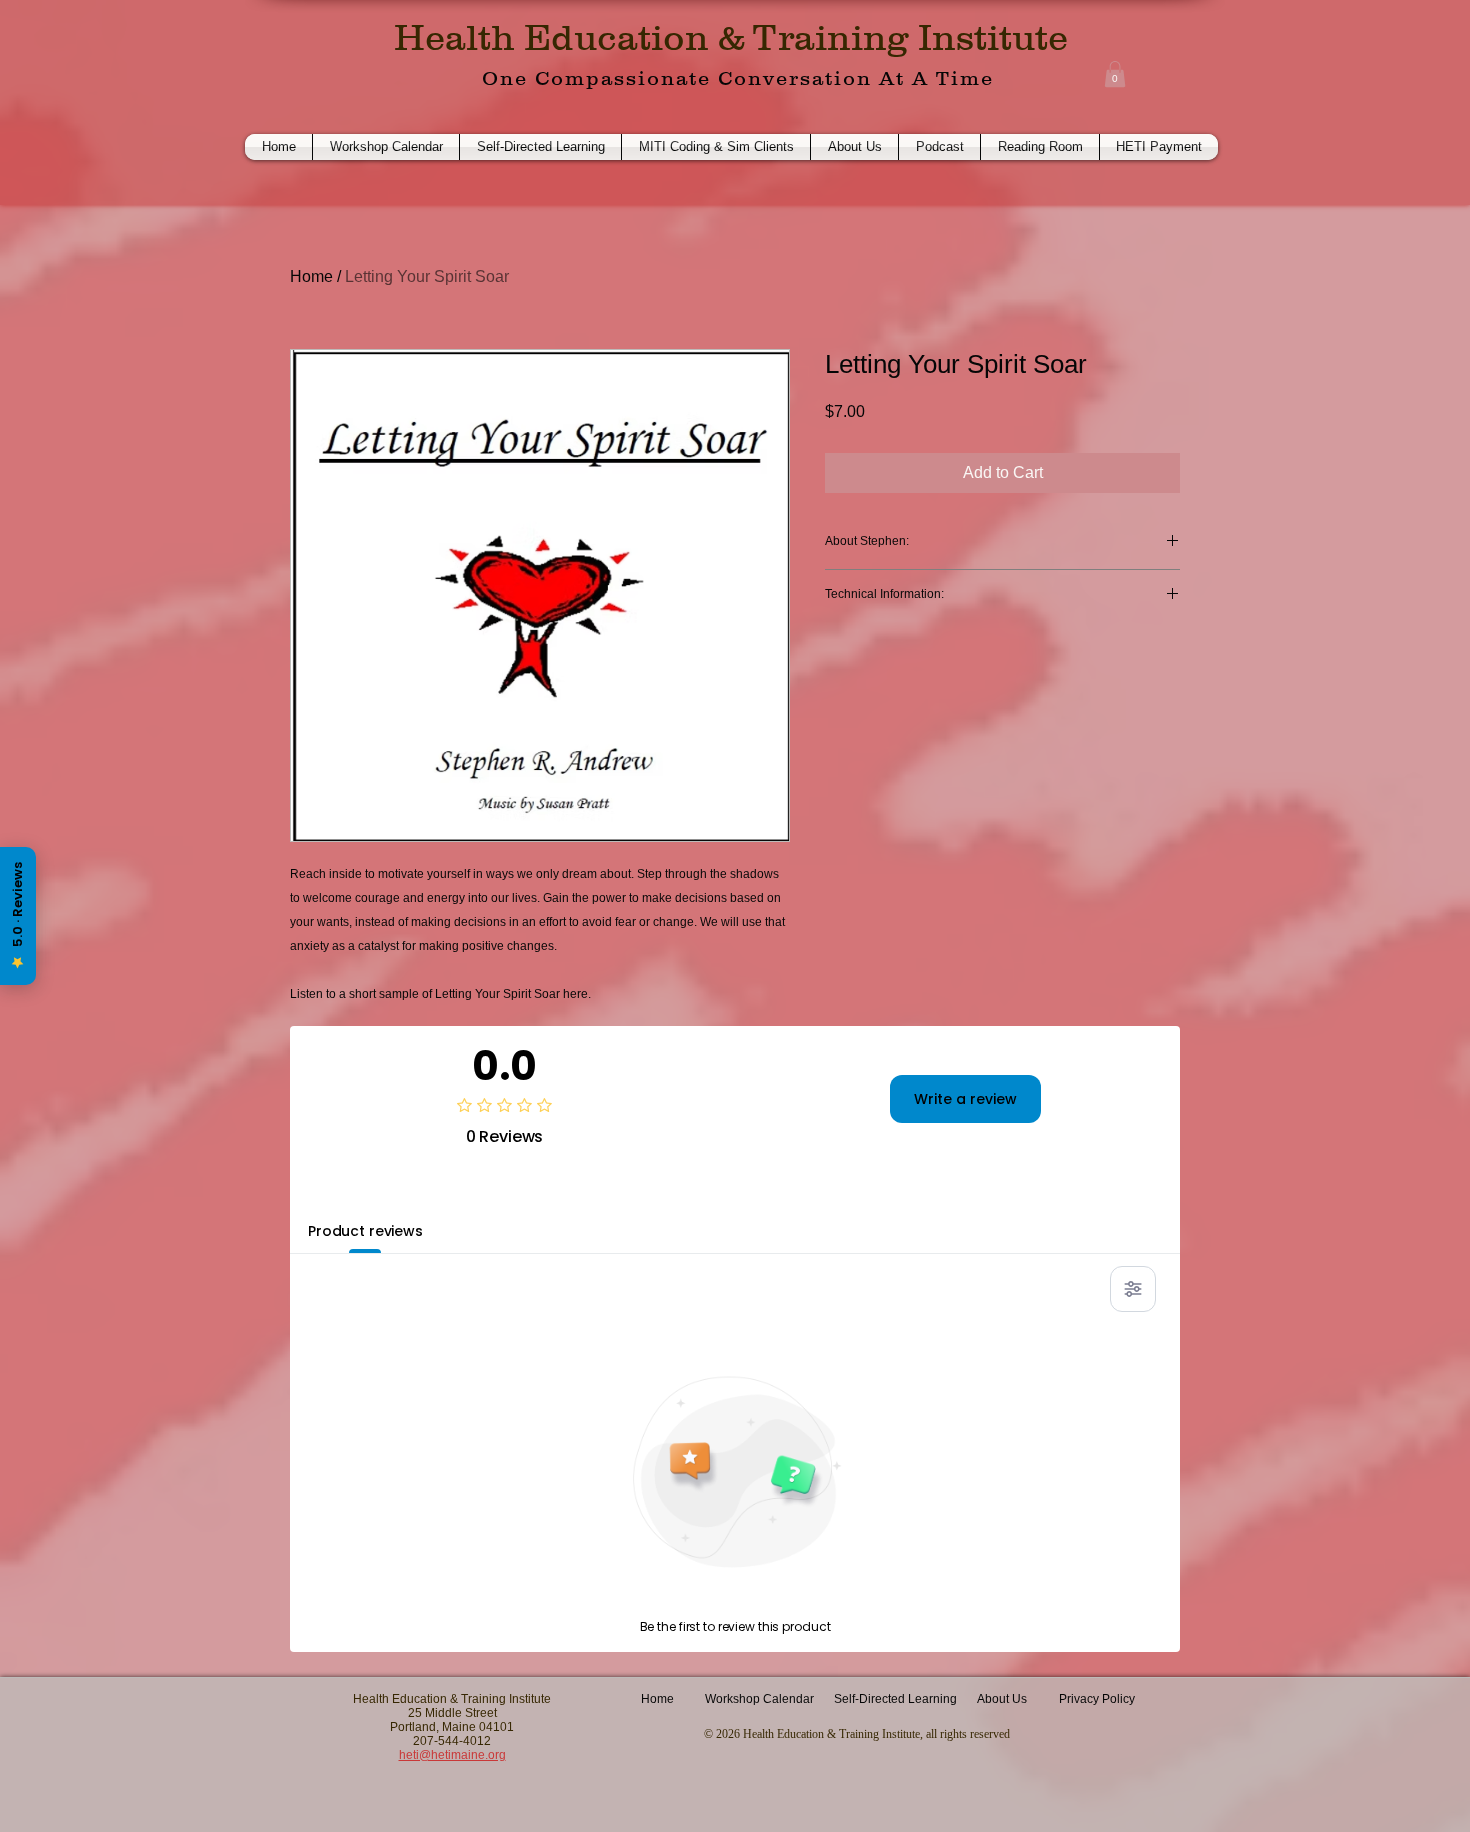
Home (311, 276)
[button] (1115, 74)
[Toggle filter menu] (1133, 1289)
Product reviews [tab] (365, 1231)
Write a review (965, 1099)
